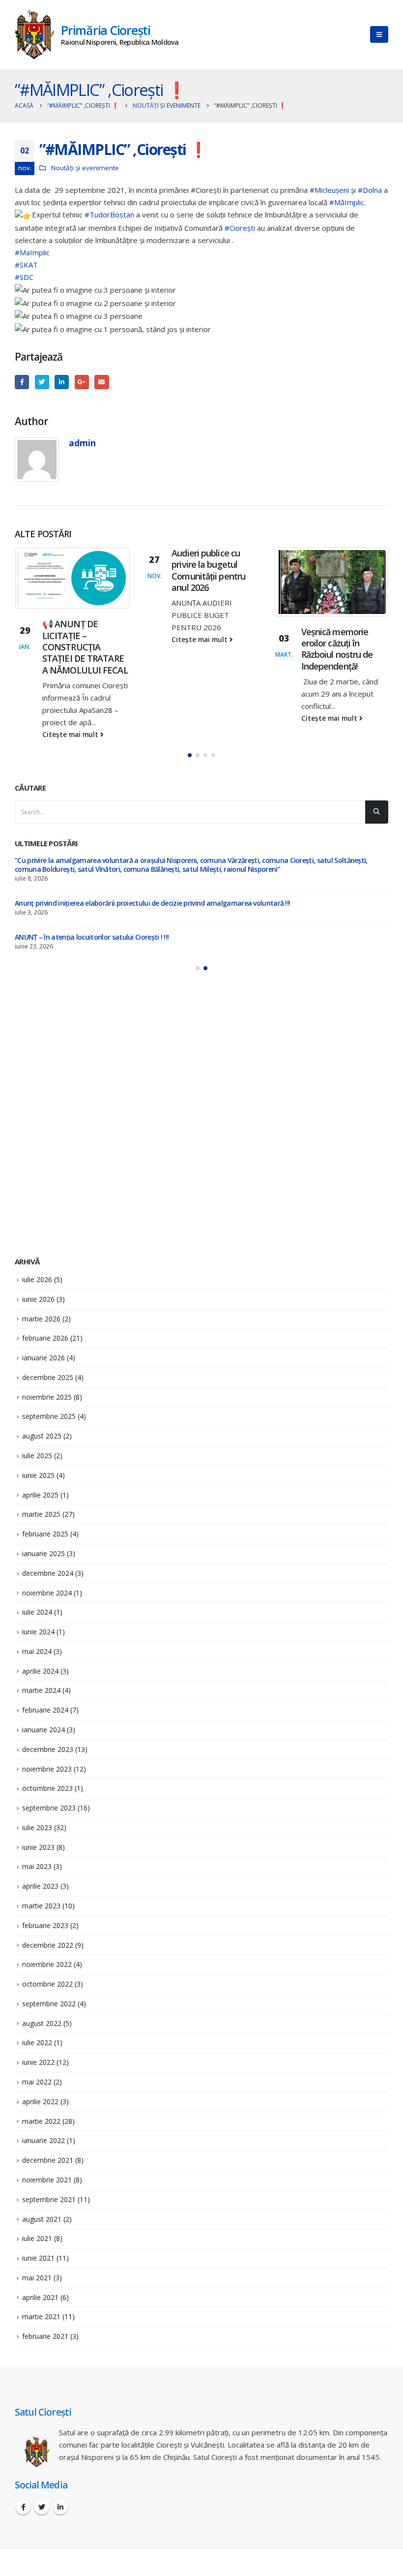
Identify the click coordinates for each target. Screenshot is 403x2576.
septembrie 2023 (49, 1808)
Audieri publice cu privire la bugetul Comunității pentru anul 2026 (208, 570)
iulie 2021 (37, 2238)
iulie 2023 (37, 1827)
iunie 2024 (38, 1632)
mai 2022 (37, 2082)
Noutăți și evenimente (85, 168)
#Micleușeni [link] (329, 190)
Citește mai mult (71, 735)
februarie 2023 (45, 1925)
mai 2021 (37, 2278)
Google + (82, 382)
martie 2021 (41, 2316)
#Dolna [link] (370, 190)
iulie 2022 (37, 2042)
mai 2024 (37, 1651)
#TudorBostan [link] (109, 215)
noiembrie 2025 (47, 1397)
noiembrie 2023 (47, 1769)
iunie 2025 (38, 1475)
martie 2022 (41, 2121)
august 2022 (42, 2023)
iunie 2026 (38, 1299)
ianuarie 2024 (43, 1730)
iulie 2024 (37, 1612)
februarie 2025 (45, 1534)
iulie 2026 (37, 1279)
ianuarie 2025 (43, 1553)
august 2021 (42, 2219)
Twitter (42, 382)
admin (82, 443)
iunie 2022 (38, 2062)
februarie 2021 (45, 2336)
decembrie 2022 (48, 1945)
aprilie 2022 (40, 2101)
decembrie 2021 (48, 2160)
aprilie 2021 (40, 2297)
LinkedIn (62, 382)
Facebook (22, 382)
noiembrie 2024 (47, 1593)
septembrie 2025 (49, 1416)
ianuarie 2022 (43, 2140)
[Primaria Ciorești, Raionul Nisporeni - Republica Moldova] (34, 35)
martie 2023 (41, 1906)
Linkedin (60, 2507)
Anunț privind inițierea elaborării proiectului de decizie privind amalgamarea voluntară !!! (152, 903)
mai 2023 (37, 1866)
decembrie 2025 (48, 1377)
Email (101, 382)
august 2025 (42, 1436)
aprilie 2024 (40, 1671)
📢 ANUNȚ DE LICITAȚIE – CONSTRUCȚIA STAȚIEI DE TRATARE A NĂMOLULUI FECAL (85, 647)
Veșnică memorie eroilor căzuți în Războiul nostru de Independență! (337, 649)
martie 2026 (41, 1319)
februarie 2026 (45, 1338)
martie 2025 (41, 1514)
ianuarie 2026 (43, 1358)
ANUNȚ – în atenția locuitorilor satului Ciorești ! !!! (92, 937)
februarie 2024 (45, 1710)
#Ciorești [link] (240, 228)
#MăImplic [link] (347, 202)
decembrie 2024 (48, 1573)
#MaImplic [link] (32, 252)
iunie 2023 (38, 1847)
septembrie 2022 (49, 2004)
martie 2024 (41, 1690)
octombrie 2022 (47, 1984)
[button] (190, 755)
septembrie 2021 (49, 2199)
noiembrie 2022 (47, 1964)
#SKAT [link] (26, 265)
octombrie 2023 (47, 1788)
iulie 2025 (37, 1456)
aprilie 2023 (40, 1886)
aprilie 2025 (40, 1495)
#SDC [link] (24, 277)
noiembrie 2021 (47, 2180)
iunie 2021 (38, 2258)
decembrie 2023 (48, 1749)
